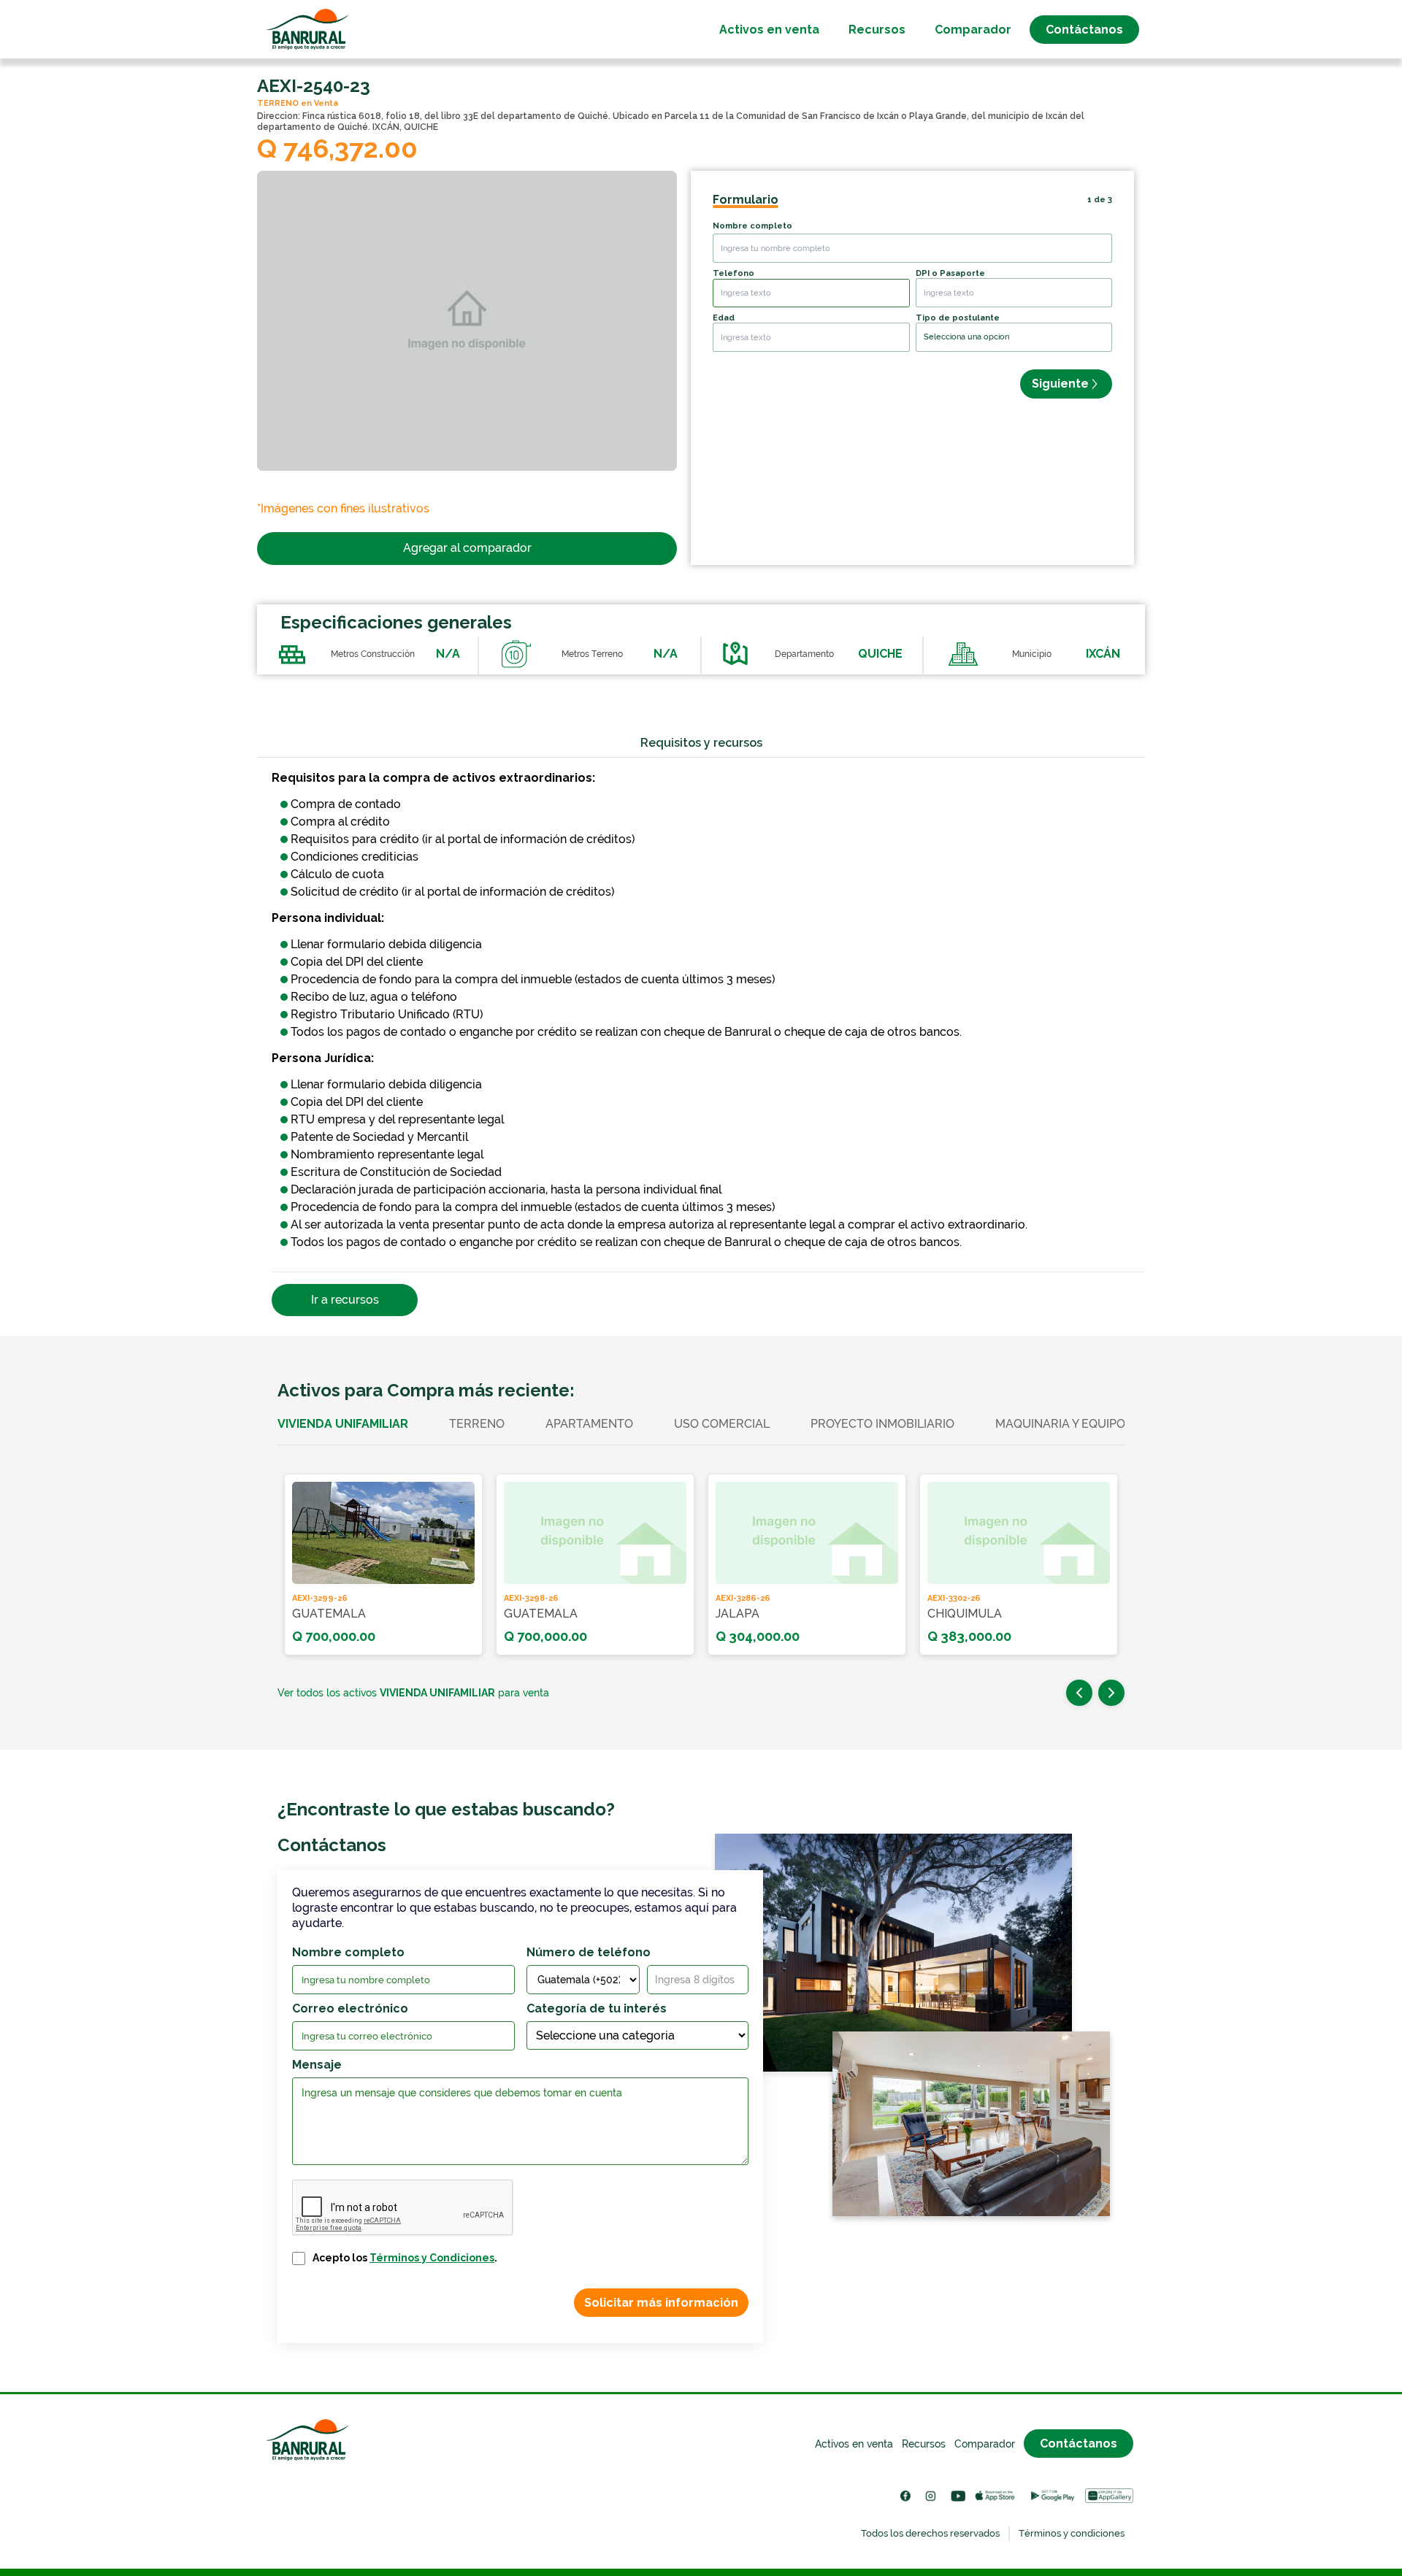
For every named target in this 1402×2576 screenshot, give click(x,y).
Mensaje (317, 2065)
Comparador (973, 30)
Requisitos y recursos (701, 743)
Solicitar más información (661, 2303)
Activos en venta (769, 30)
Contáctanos (1084, 30)
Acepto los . (405, 2258)
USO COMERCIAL (722, 1424)
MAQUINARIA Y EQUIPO (1060, 1424)
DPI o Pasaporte (950, 273)
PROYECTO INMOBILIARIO (882, 1424)
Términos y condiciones (1072, 2533)
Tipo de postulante (958, 318)
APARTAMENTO (589, 1424)
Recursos (877, 30)
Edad (724, 318)
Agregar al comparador (467, 548)
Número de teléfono (589, 1952)
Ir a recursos (345, 1300)
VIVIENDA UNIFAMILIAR (343, 1424)
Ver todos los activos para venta (413, 1693)
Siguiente (1060, 384)
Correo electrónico (350, 2008)
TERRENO (477, 1424)
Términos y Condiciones (432, 2258)
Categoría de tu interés (597, 2008)
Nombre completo (752, 226)
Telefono (733, 273)
